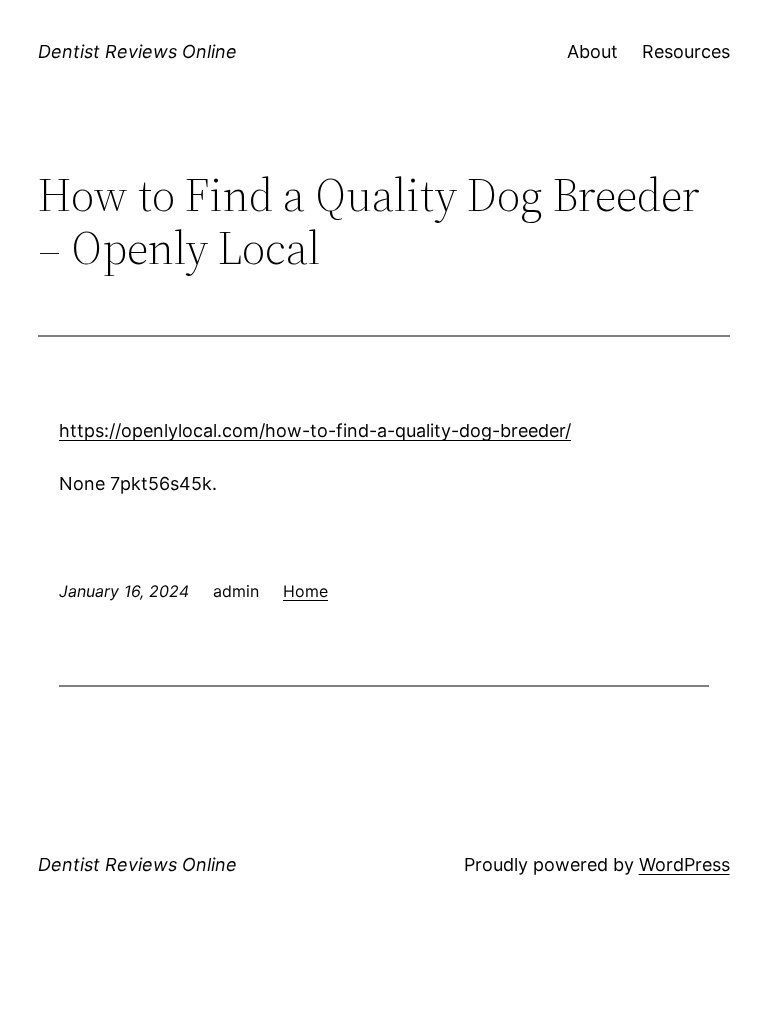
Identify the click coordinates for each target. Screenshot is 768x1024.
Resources (686, 51)
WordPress (684, 864)
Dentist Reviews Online (137, 51)
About (592, 51)
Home (305, 591)
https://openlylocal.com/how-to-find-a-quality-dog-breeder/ (315, 430)
